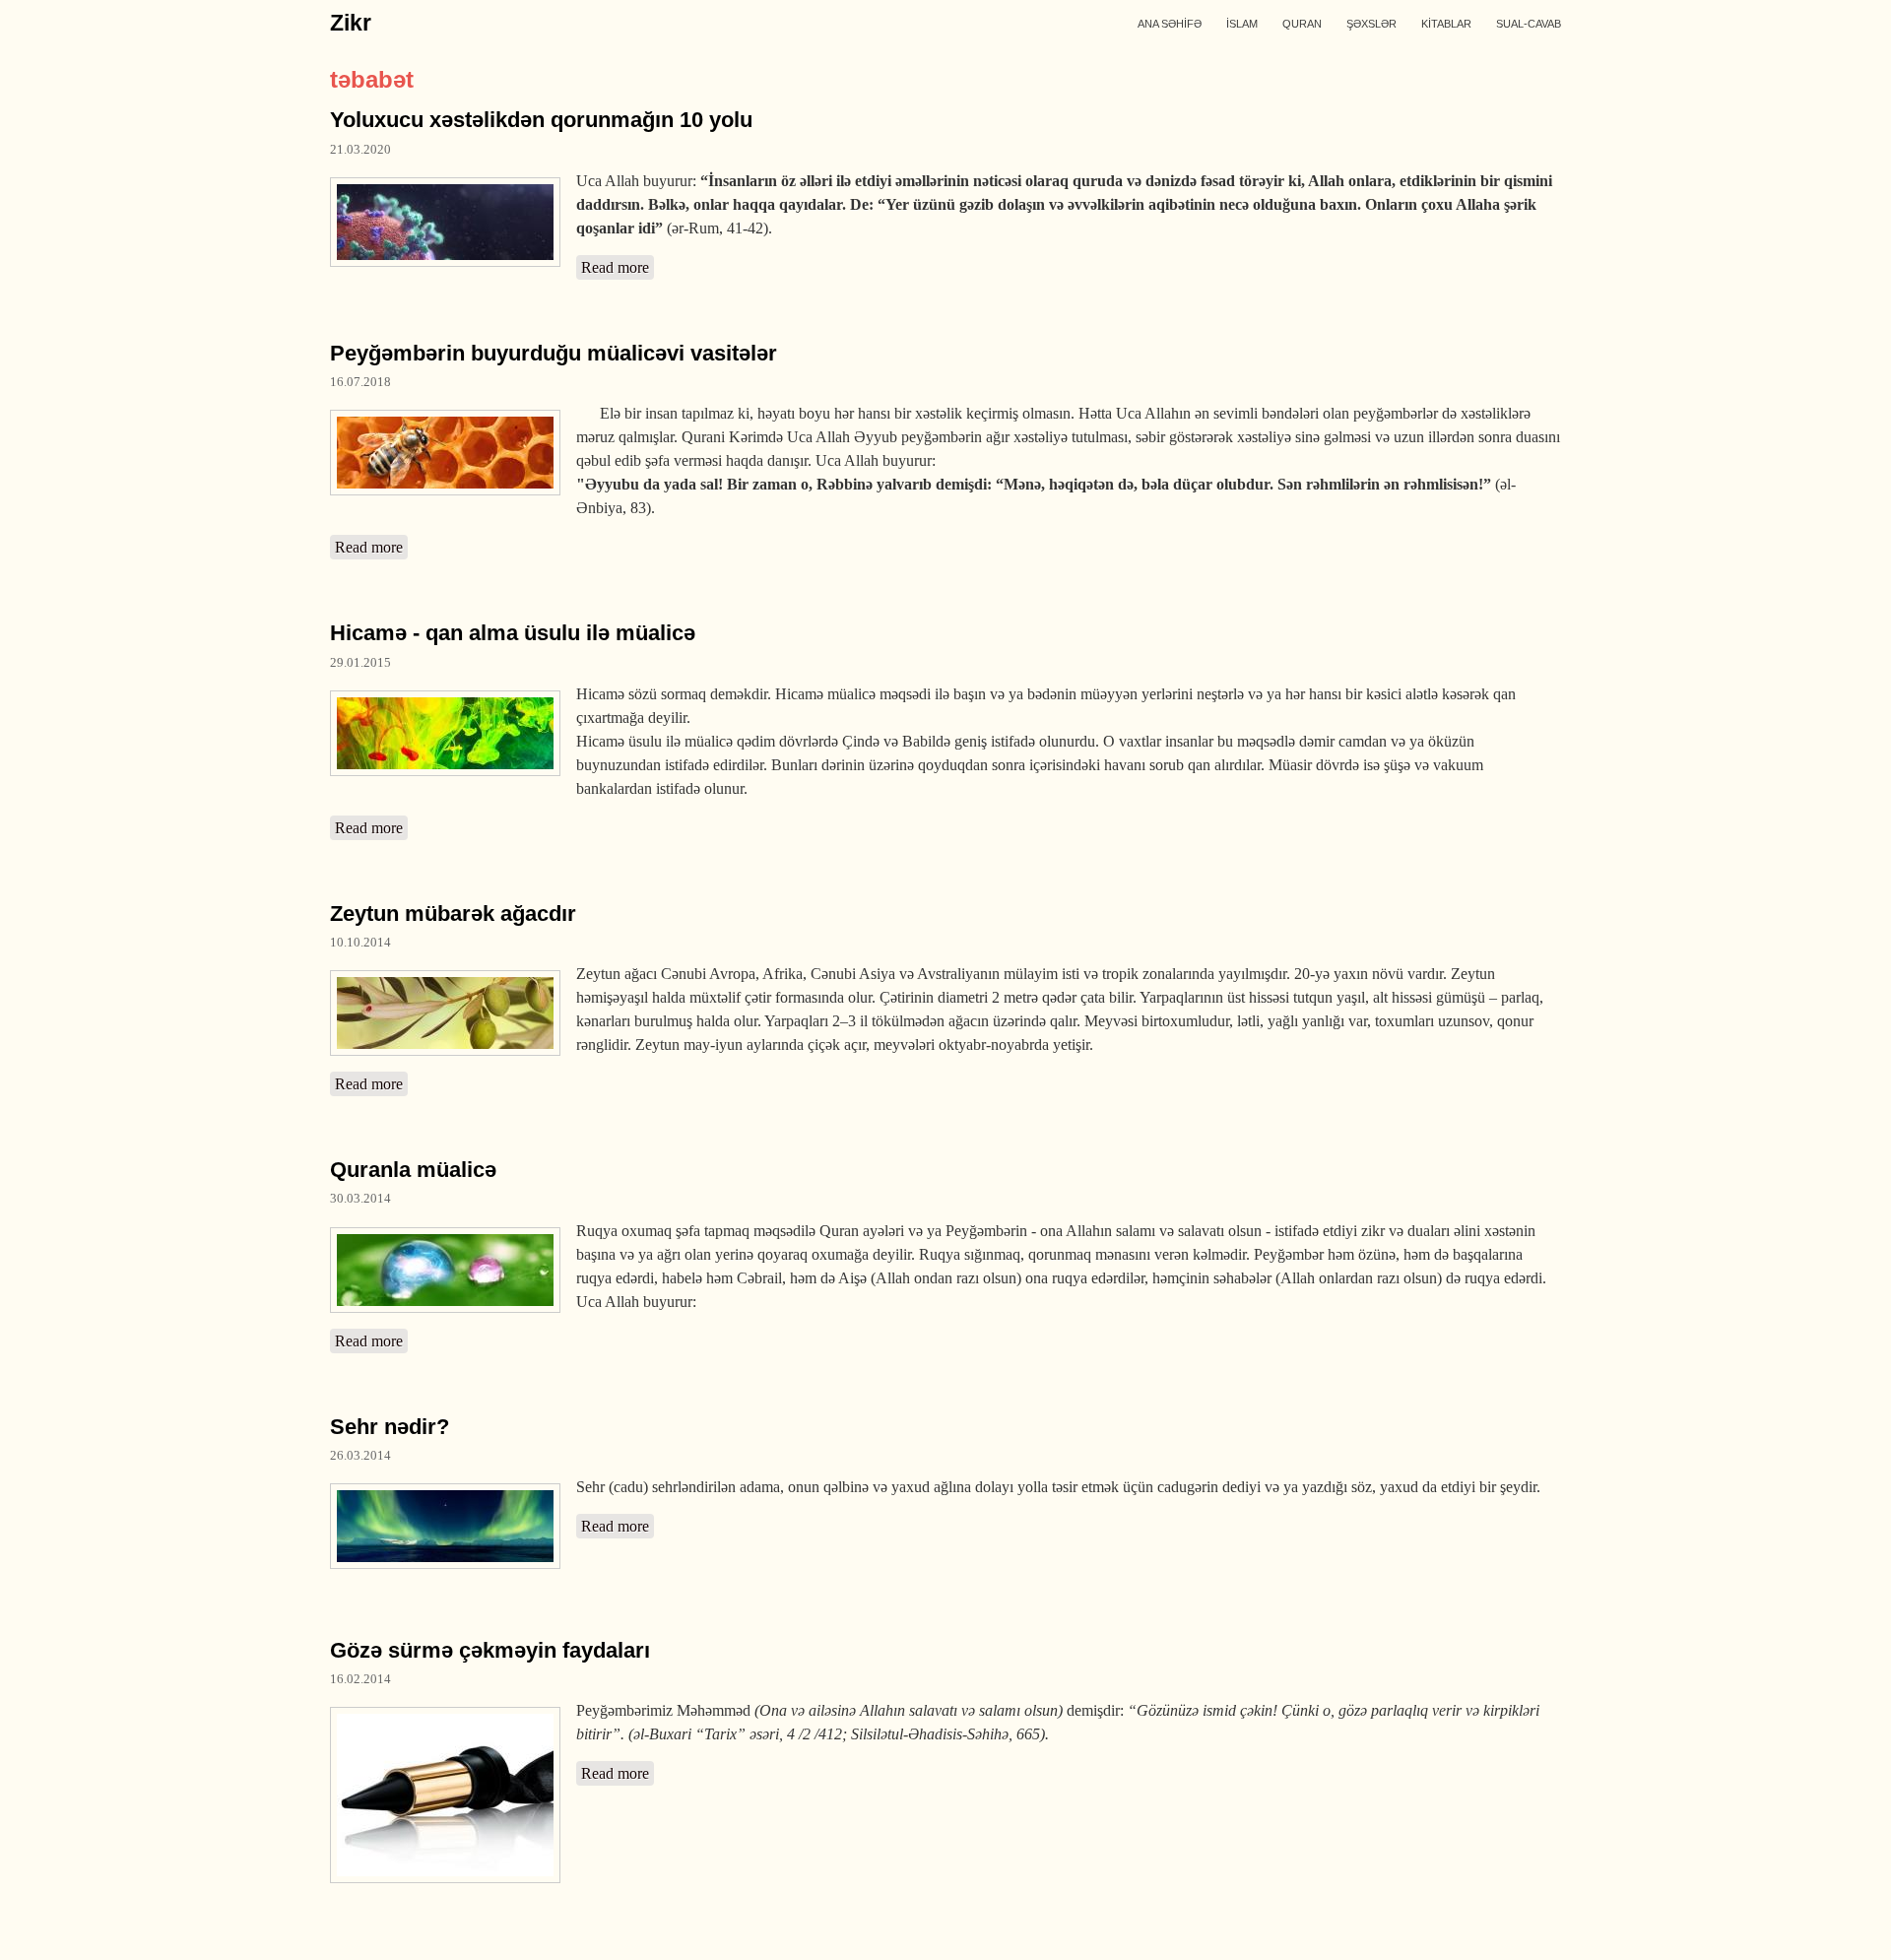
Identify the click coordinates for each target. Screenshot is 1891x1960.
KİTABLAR (1446, 24)
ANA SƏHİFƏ (1170, 24)
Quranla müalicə (413, 1170)
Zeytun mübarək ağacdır (453, 914)
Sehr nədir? (390, 1427)
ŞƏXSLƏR (1371, 24)
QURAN (1302, 24)
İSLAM (1242, 24)
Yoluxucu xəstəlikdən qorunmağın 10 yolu (541, 120)
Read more (618, 267)
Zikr (351, 23)
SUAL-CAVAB (1529, 24)
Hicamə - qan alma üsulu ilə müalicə (513, 633)
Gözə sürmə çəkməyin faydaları (490, 1650)
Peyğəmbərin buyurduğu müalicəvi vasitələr (554, 353)
